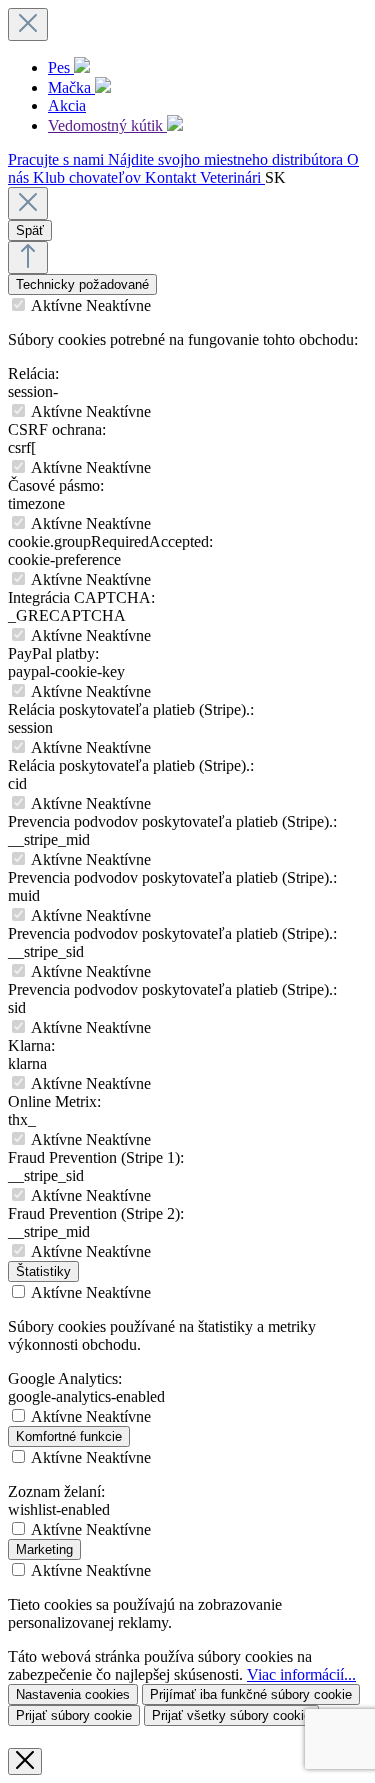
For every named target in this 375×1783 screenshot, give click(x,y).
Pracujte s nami (58, 159)
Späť (30, 230)
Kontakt (172, 177)
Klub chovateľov (89, 177)
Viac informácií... (301, 1674)
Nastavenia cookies (73, 1694)
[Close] (28, 203)
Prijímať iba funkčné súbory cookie (251, 1694)
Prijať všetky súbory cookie (231, 1715)
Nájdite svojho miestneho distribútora (227, 159)
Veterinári (232, 177)
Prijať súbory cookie (74, 1715)
